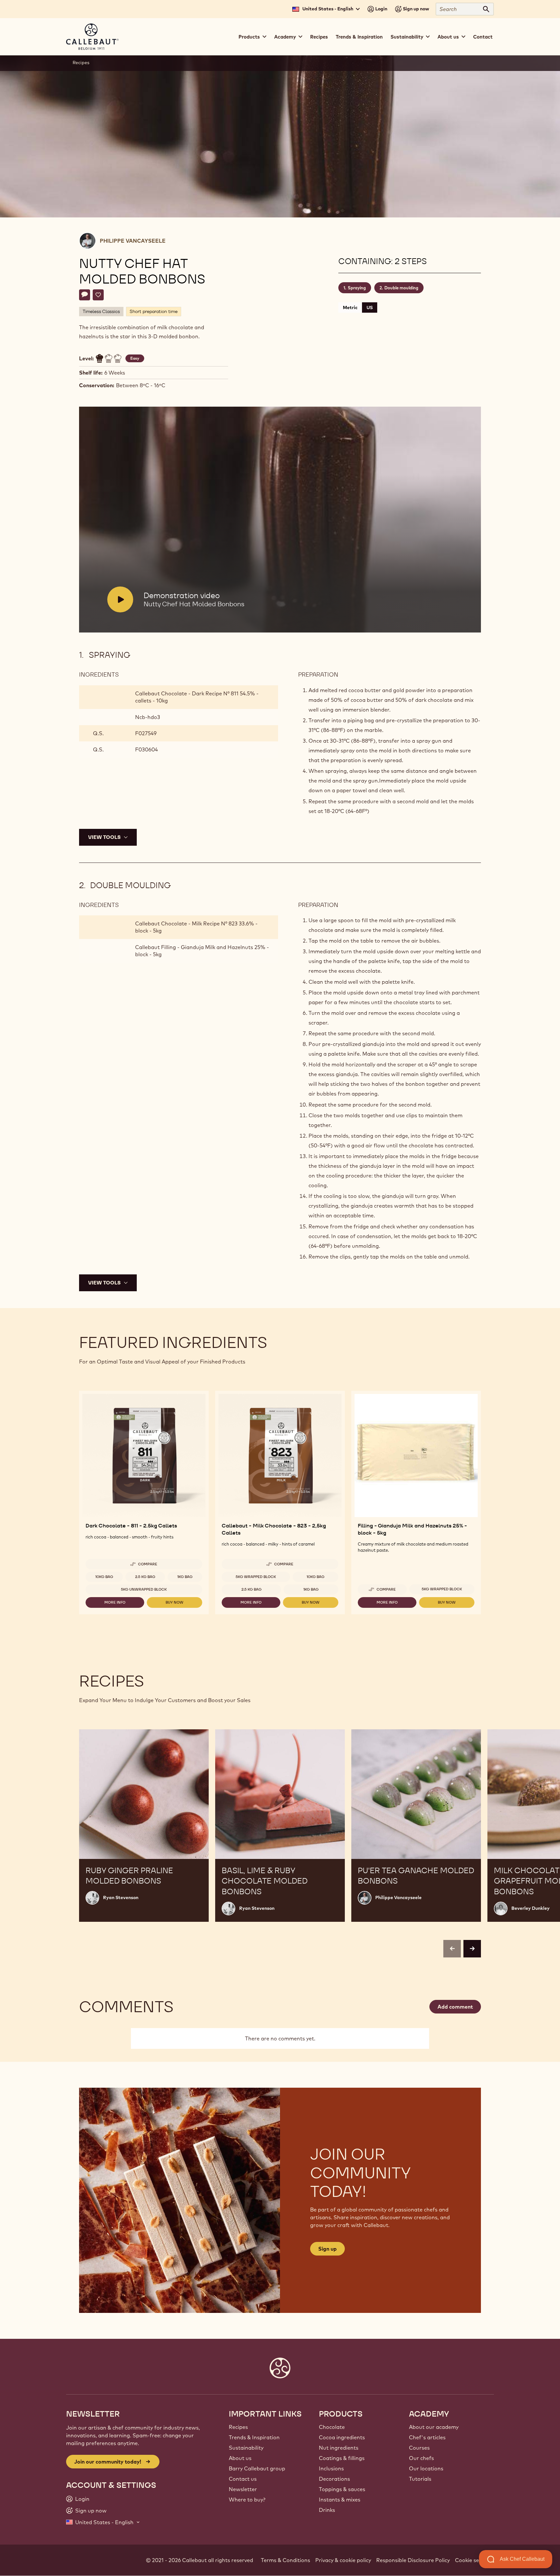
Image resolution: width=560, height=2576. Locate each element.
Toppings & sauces (342, 2489)
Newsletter (243, 2489)
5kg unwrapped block (144, 1589)
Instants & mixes (340, 2500)
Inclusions (331, 2468)
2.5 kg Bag (145, 1577)
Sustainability (246, 2448)
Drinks (327, 2510)
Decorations (334, 2479)
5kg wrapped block (256, 1577)
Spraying (357, 288)
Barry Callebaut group (257, 2468)
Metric (350, 307)
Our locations (426, 2468)
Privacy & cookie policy (343, 2560)
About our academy (434, 2427)
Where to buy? (247, 2500)
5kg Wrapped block (442, 1589)
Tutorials (420, 2479)
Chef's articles (427, 2437)
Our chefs (421, 2458)
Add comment (455, 2007)
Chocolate (332, 2427)
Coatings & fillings (342, 2458)
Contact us (243, 2479)
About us (240, 2458)
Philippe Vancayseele (133, 241)
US (370, 307)
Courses (419, 2448)
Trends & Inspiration (359, 37)
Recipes (319, 37)
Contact (483, 37)
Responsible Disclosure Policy (413, 2560)
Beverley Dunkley (531, 1908)
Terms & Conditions (286, 2560)
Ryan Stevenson (121, 1897)
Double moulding (401, 288)
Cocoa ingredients (342, 2437)
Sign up (327, 2249)
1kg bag (185, 1577)
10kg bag (104, 1577)
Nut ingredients (339, 2448)
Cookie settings (474, 2560)
